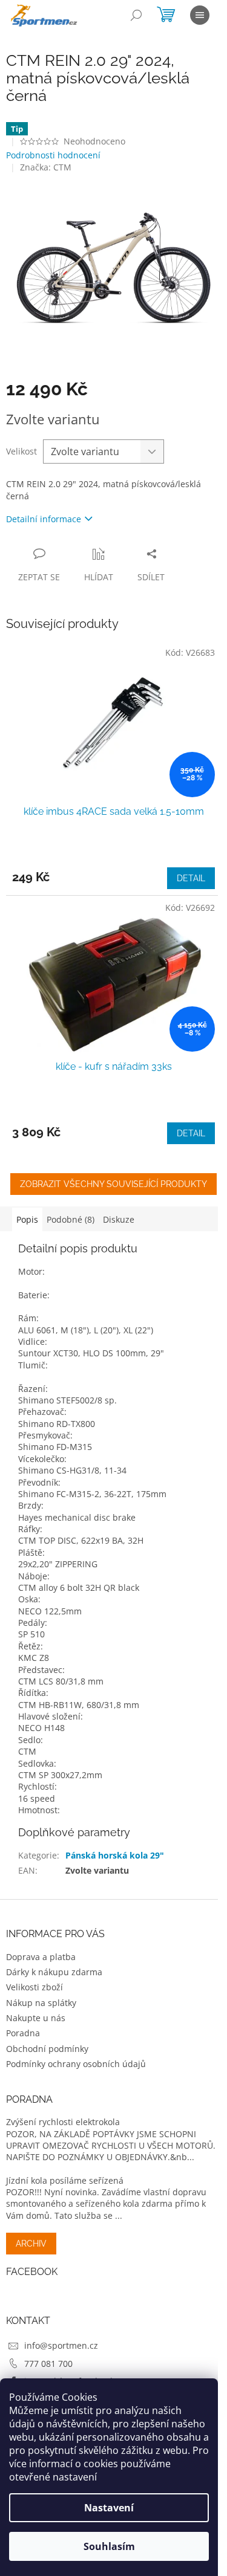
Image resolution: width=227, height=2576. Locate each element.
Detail (191, 878)
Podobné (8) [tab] (71, 1219)
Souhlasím (109, 2546)
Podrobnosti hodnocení (53, 155)
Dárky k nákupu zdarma (54, 1972)
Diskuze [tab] (119, 1219)
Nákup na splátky (41, 2003)
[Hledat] (136, 15)
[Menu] (200, 15)
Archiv (31, 2244)
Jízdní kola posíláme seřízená (65, 2180)
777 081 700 (48, 2364)
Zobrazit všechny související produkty (113, 1184)
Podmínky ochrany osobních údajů (76, 2064)
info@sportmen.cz (61, 2345)
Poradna (23, 2033)
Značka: (46, 167)
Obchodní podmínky (47, 2049)
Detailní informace (44, 519)
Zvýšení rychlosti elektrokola (63, 2122)
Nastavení (109, 2508)
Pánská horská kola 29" (115, 1855)
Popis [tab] (27, 1219)
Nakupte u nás (36, 2018)
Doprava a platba (41, 1957)
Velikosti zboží (35, 1987)
